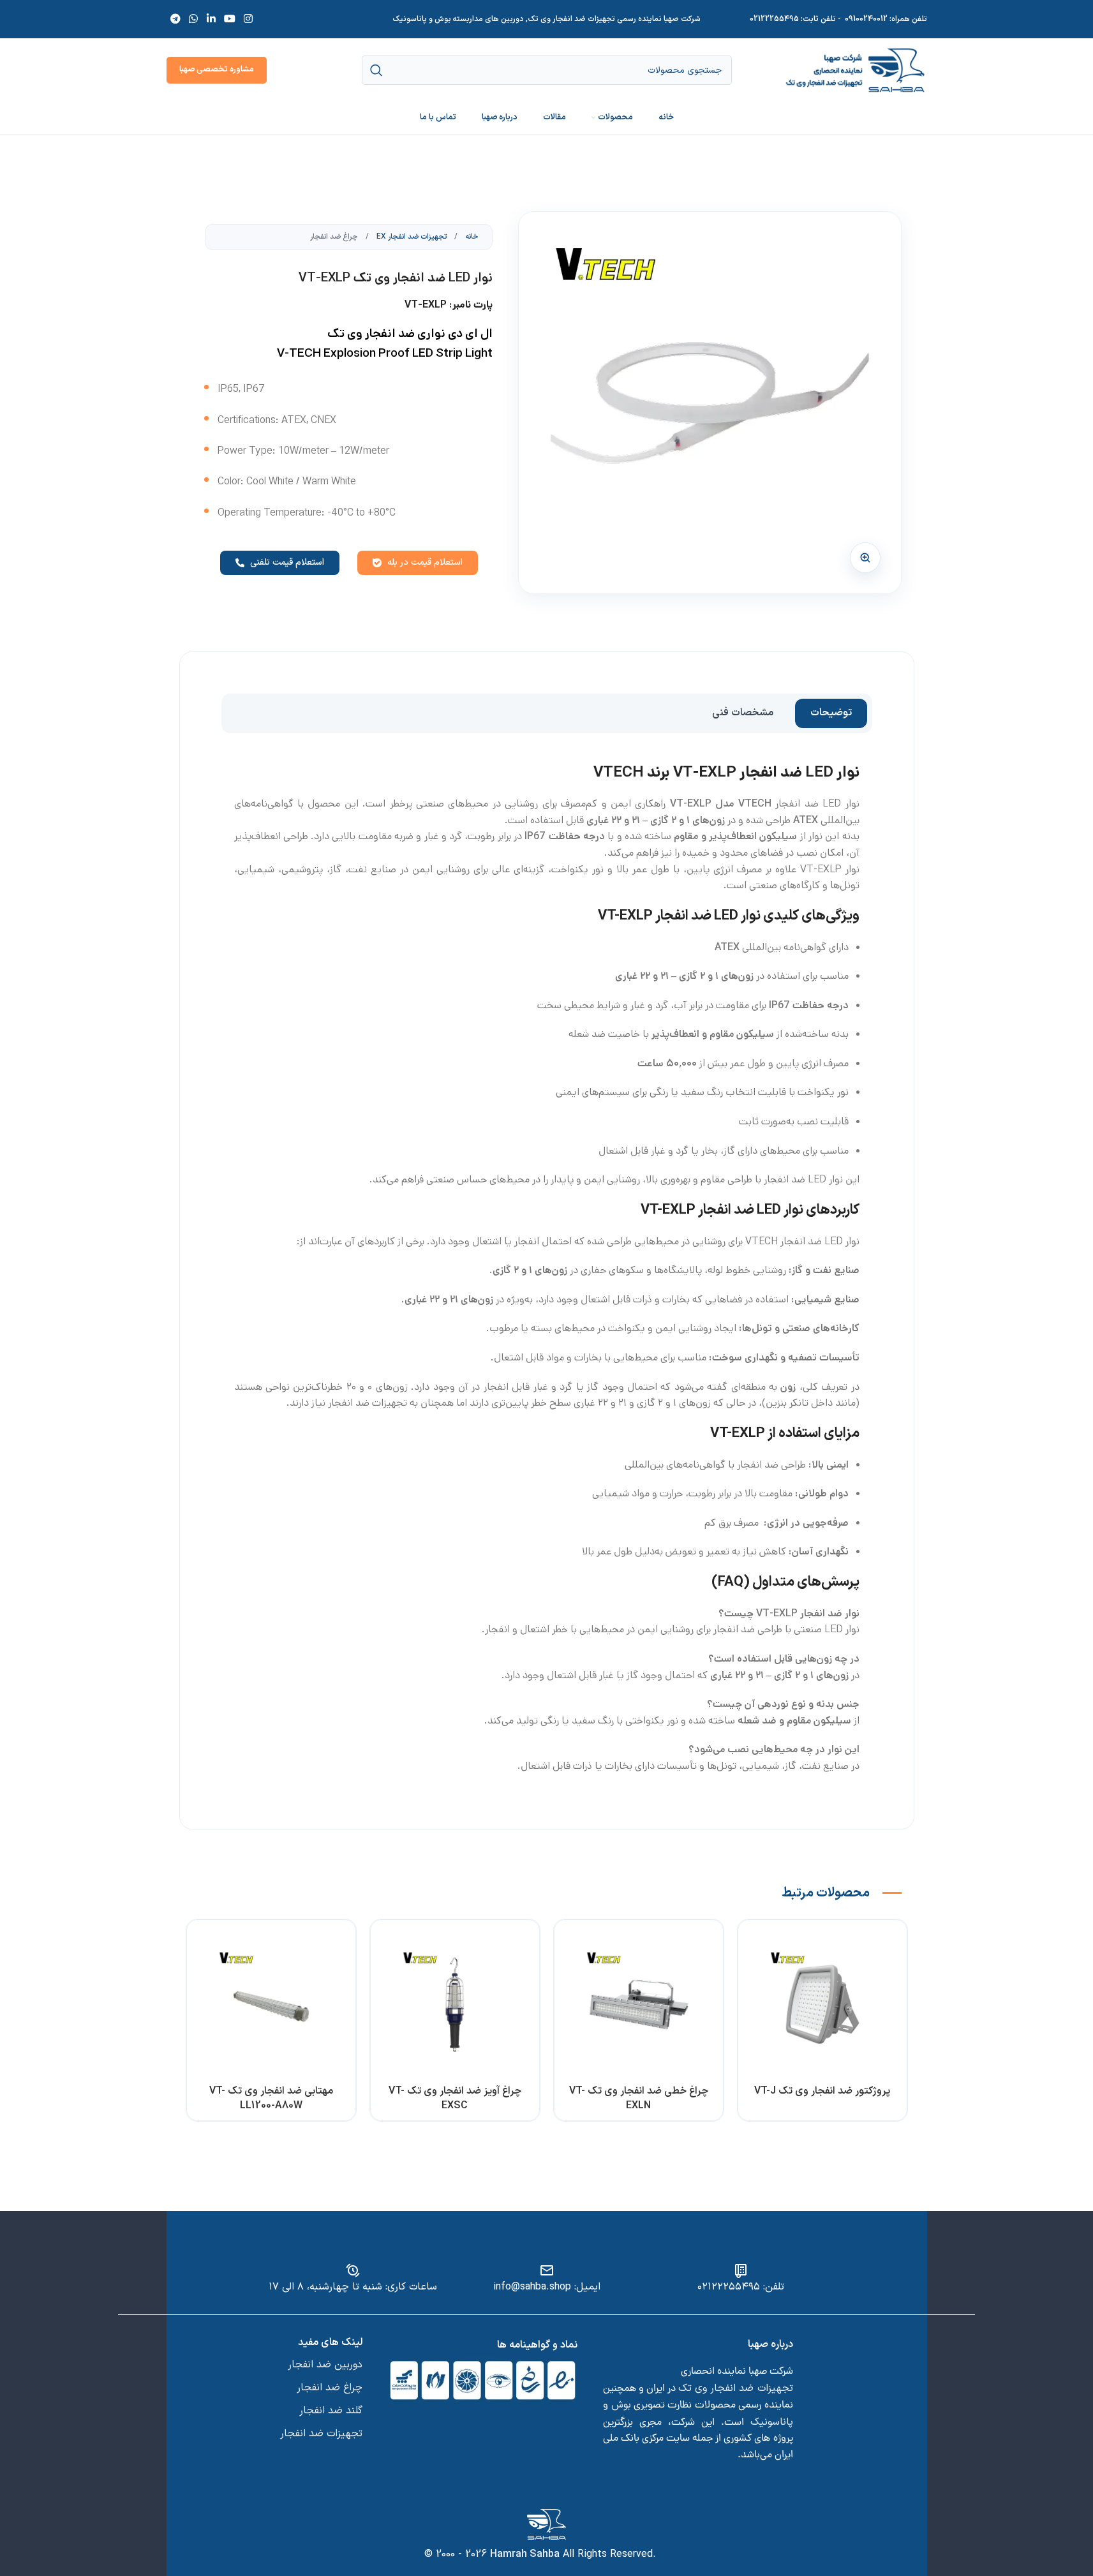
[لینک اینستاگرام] (249, 19)
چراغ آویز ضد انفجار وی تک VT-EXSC (455, 2098)
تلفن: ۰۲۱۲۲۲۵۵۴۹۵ (741, 2287)
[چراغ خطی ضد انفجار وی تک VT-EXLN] (639, 2004)
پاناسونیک (772, 2422)
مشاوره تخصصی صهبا (217, 70)
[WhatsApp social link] (194, 19)
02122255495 (774, 19)
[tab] (831, 713)
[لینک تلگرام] (176, 19)
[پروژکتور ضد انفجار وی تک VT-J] (822, 2004)
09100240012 (866, 19)
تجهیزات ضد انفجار (321, 2434)
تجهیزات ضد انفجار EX (411, 237)
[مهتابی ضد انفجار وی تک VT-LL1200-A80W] (271, 2004)
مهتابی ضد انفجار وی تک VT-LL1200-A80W (271, 2098)
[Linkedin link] (211, 19)
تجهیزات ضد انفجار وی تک (735, 2388)
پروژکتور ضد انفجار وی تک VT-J (822, 2091)
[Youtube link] (229, 19)
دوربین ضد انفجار (325, 2365)
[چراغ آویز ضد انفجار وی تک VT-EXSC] (455, 2004)
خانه (471, 237)
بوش (621, 2405)
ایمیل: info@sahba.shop (547, 2287)
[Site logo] (855, 70)
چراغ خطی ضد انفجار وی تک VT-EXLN (639, 2098)
